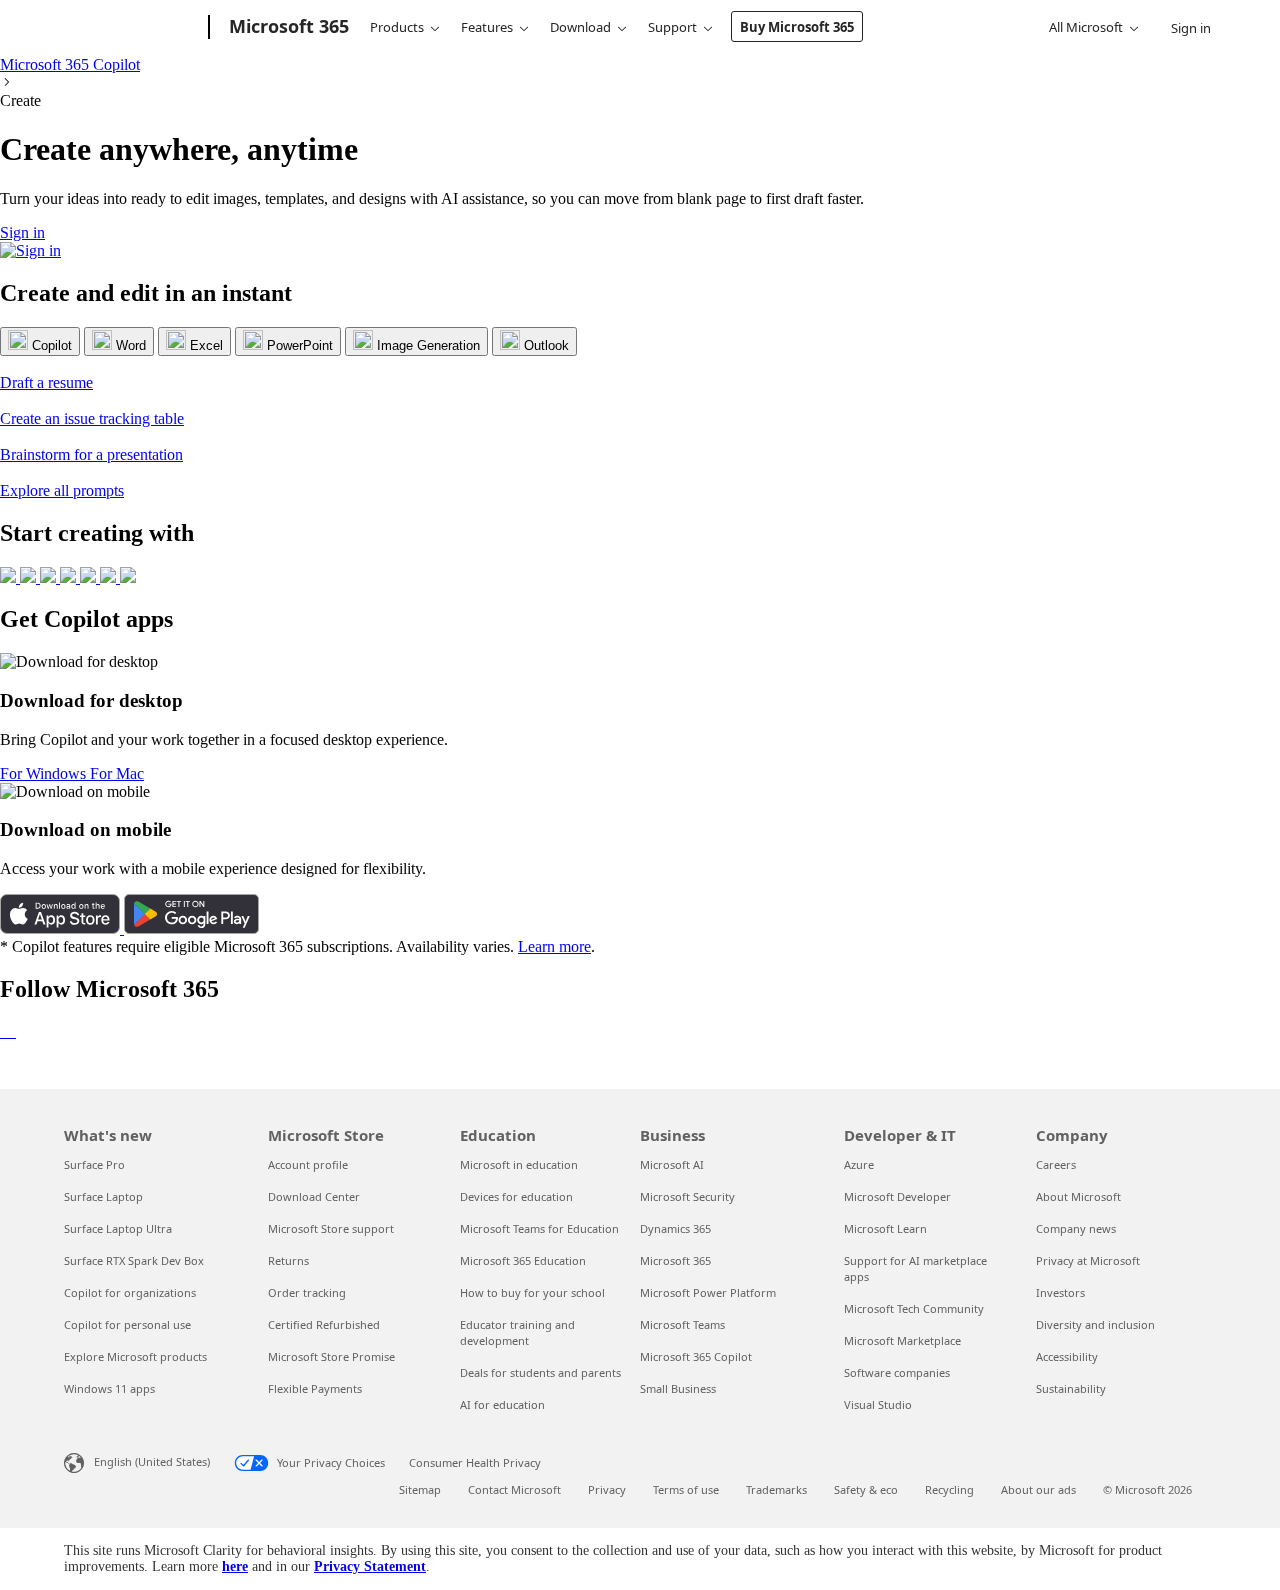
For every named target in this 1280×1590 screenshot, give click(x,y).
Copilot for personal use (127, 1324)
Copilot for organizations (130, 1292)
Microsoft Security (687, 1196)
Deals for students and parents (540, 1372)
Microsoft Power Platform (708, 1292)
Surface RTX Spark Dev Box (134, 1260)
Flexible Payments (315, 1388)
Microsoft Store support (331, 1228)
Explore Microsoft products (135, 1356)
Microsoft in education (519, 1164)
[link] (640, 374)
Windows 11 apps (109, 1388)
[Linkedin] (2, 1031)
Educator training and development (517, 1332)
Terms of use (686, 1489)
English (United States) (152, 1461)
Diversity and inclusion (1095, 1324)
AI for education (502, 1404)
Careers (1056, 1164)
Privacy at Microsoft (1088, 1260)
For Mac (117, 773)
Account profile (308, 1164)
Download (580, 27)
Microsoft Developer (897, 1196)
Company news (1076, 1228)
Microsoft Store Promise (331, 1356)
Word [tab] (129, 345)
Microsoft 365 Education (523, 1260)
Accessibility (1067, 1356)
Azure (859, 1164)
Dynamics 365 (675, 1228)
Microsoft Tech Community (914, 1308)
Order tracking (307, 1292)
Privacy (607, 1489)
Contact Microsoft (514, 1489)
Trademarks (776, 1489)
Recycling (949, 1489)
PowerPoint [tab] (298, 345)
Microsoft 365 (675, 1260)
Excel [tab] (204, 345)
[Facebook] (6, 1031)
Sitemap (420, 1489)
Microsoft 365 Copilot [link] (70, 64)
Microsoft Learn (885, 1228)
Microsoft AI (672, 1164)
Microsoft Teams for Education (539, 1228)
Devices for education (516, 1196)
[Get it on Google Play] (191, 928)
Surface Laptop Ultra (118, 1228)
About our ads (1038, 1489)
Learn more (554, 946)
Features (487, 27)
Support (672, 27)
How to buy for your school (532, 1292)
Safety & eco (866, 1489)
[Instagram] (14, 1031)
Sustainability (1071, 1388)
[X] (10, 1031)
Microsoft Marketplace (902, 1340)
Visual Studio (878, 1404)
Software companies (897, 1372)
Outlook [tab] (544, 345)
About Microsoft (1078, 1196)
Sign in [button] (22, 232)
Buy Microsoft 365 (797, 27)
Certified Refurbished (324, 1324)
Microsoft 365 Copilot (696, 1356)
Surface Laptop (103, 1196)
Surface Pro (94, 1164)
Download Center (314, 1196)
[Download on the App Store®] (62, 928)
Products (397, 27)
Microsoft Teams (682, 1324)
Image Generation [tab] (426, 345)
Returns (288, 1260)
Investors (1060, 1292)
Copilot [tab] (50, 345)
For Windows (45, 773)
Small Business (678, 1388)
